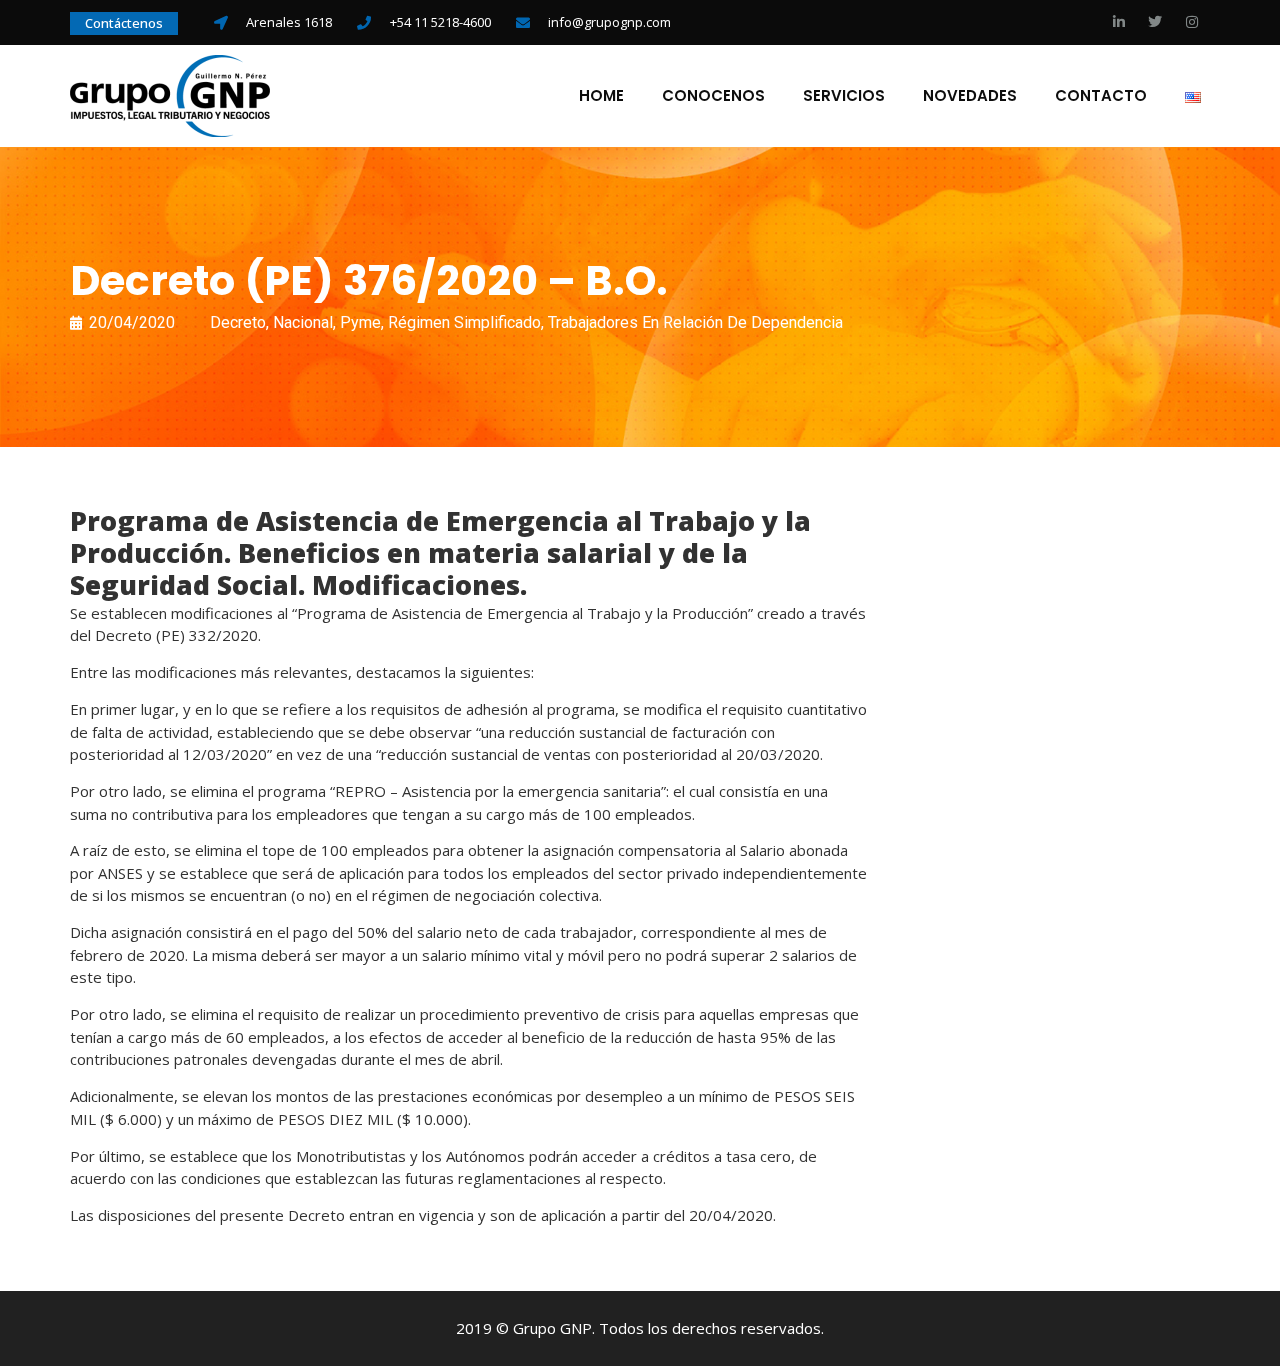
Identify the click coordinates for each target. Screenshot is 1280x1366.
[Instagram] (1192, 22)
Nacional (303, 322)
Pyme (360, 322)
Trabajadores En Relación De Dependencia (695, 322)
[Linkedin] (1119, 22)
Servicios (844, 96)
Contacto (1101, 96)
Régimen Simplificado (464, 322)
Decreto (238, 322)
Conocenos (713, 96)
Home (601, 96)
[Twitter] (1155, 22)
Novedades (970, 96)
